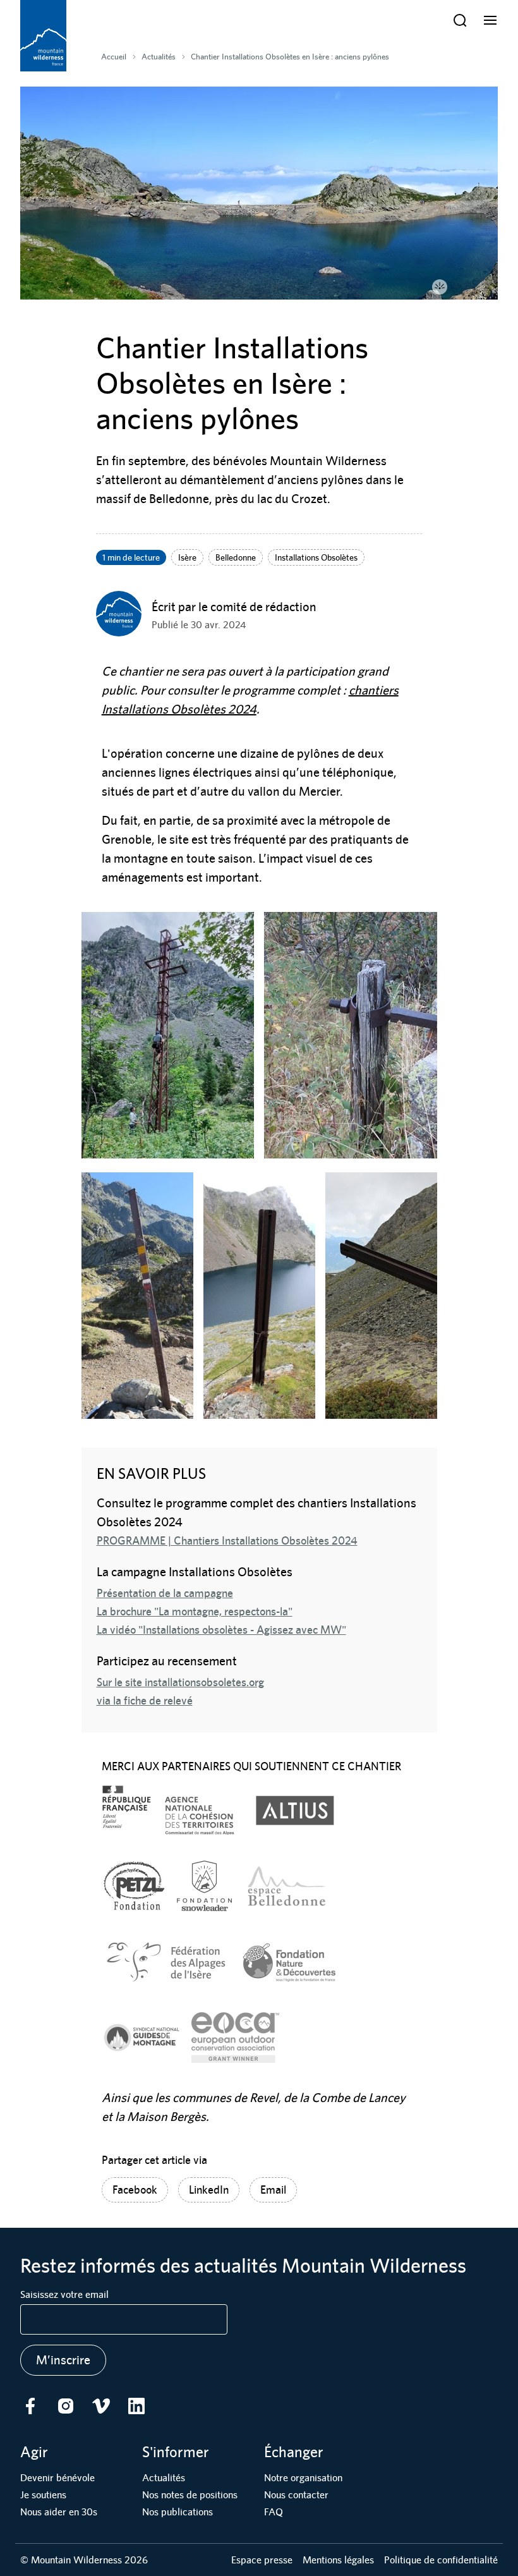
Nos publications (178, 2512)
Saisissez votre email (64, 2294)
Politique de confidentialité (441, 2560)
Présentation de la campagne (165, 1593)
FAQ (274, 2512)
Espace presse (262, 2560)
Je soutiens (43, 2495)
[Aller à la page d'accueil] (43, 36)
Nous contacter (296, 2495)
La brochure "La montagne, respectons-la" (195, 1611)
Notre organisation (303, 2478)
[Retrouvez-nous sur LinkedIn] (136, 2406)
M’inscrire (63, 2360)
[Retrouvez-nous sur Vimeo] (101, 2406)
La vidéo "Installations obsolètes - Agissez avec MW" (221, 1630)
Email (273, 2190)
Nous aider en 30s (59, 2512)
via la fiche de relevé (145, 1700)
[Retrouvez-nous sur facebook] (30, 2406)
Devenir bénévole (57, 2478)
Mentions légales (338, 2560)
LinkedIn (209, 2190)
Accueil (114, 57)
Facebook (135, 2190)
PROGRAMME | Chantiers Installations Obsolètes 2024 (227, 1540)
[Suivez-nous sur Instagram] (66, 2406)
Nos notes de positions (190, 2495)
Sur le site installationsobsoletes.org (180, 1682)
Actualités (164, 2478)
